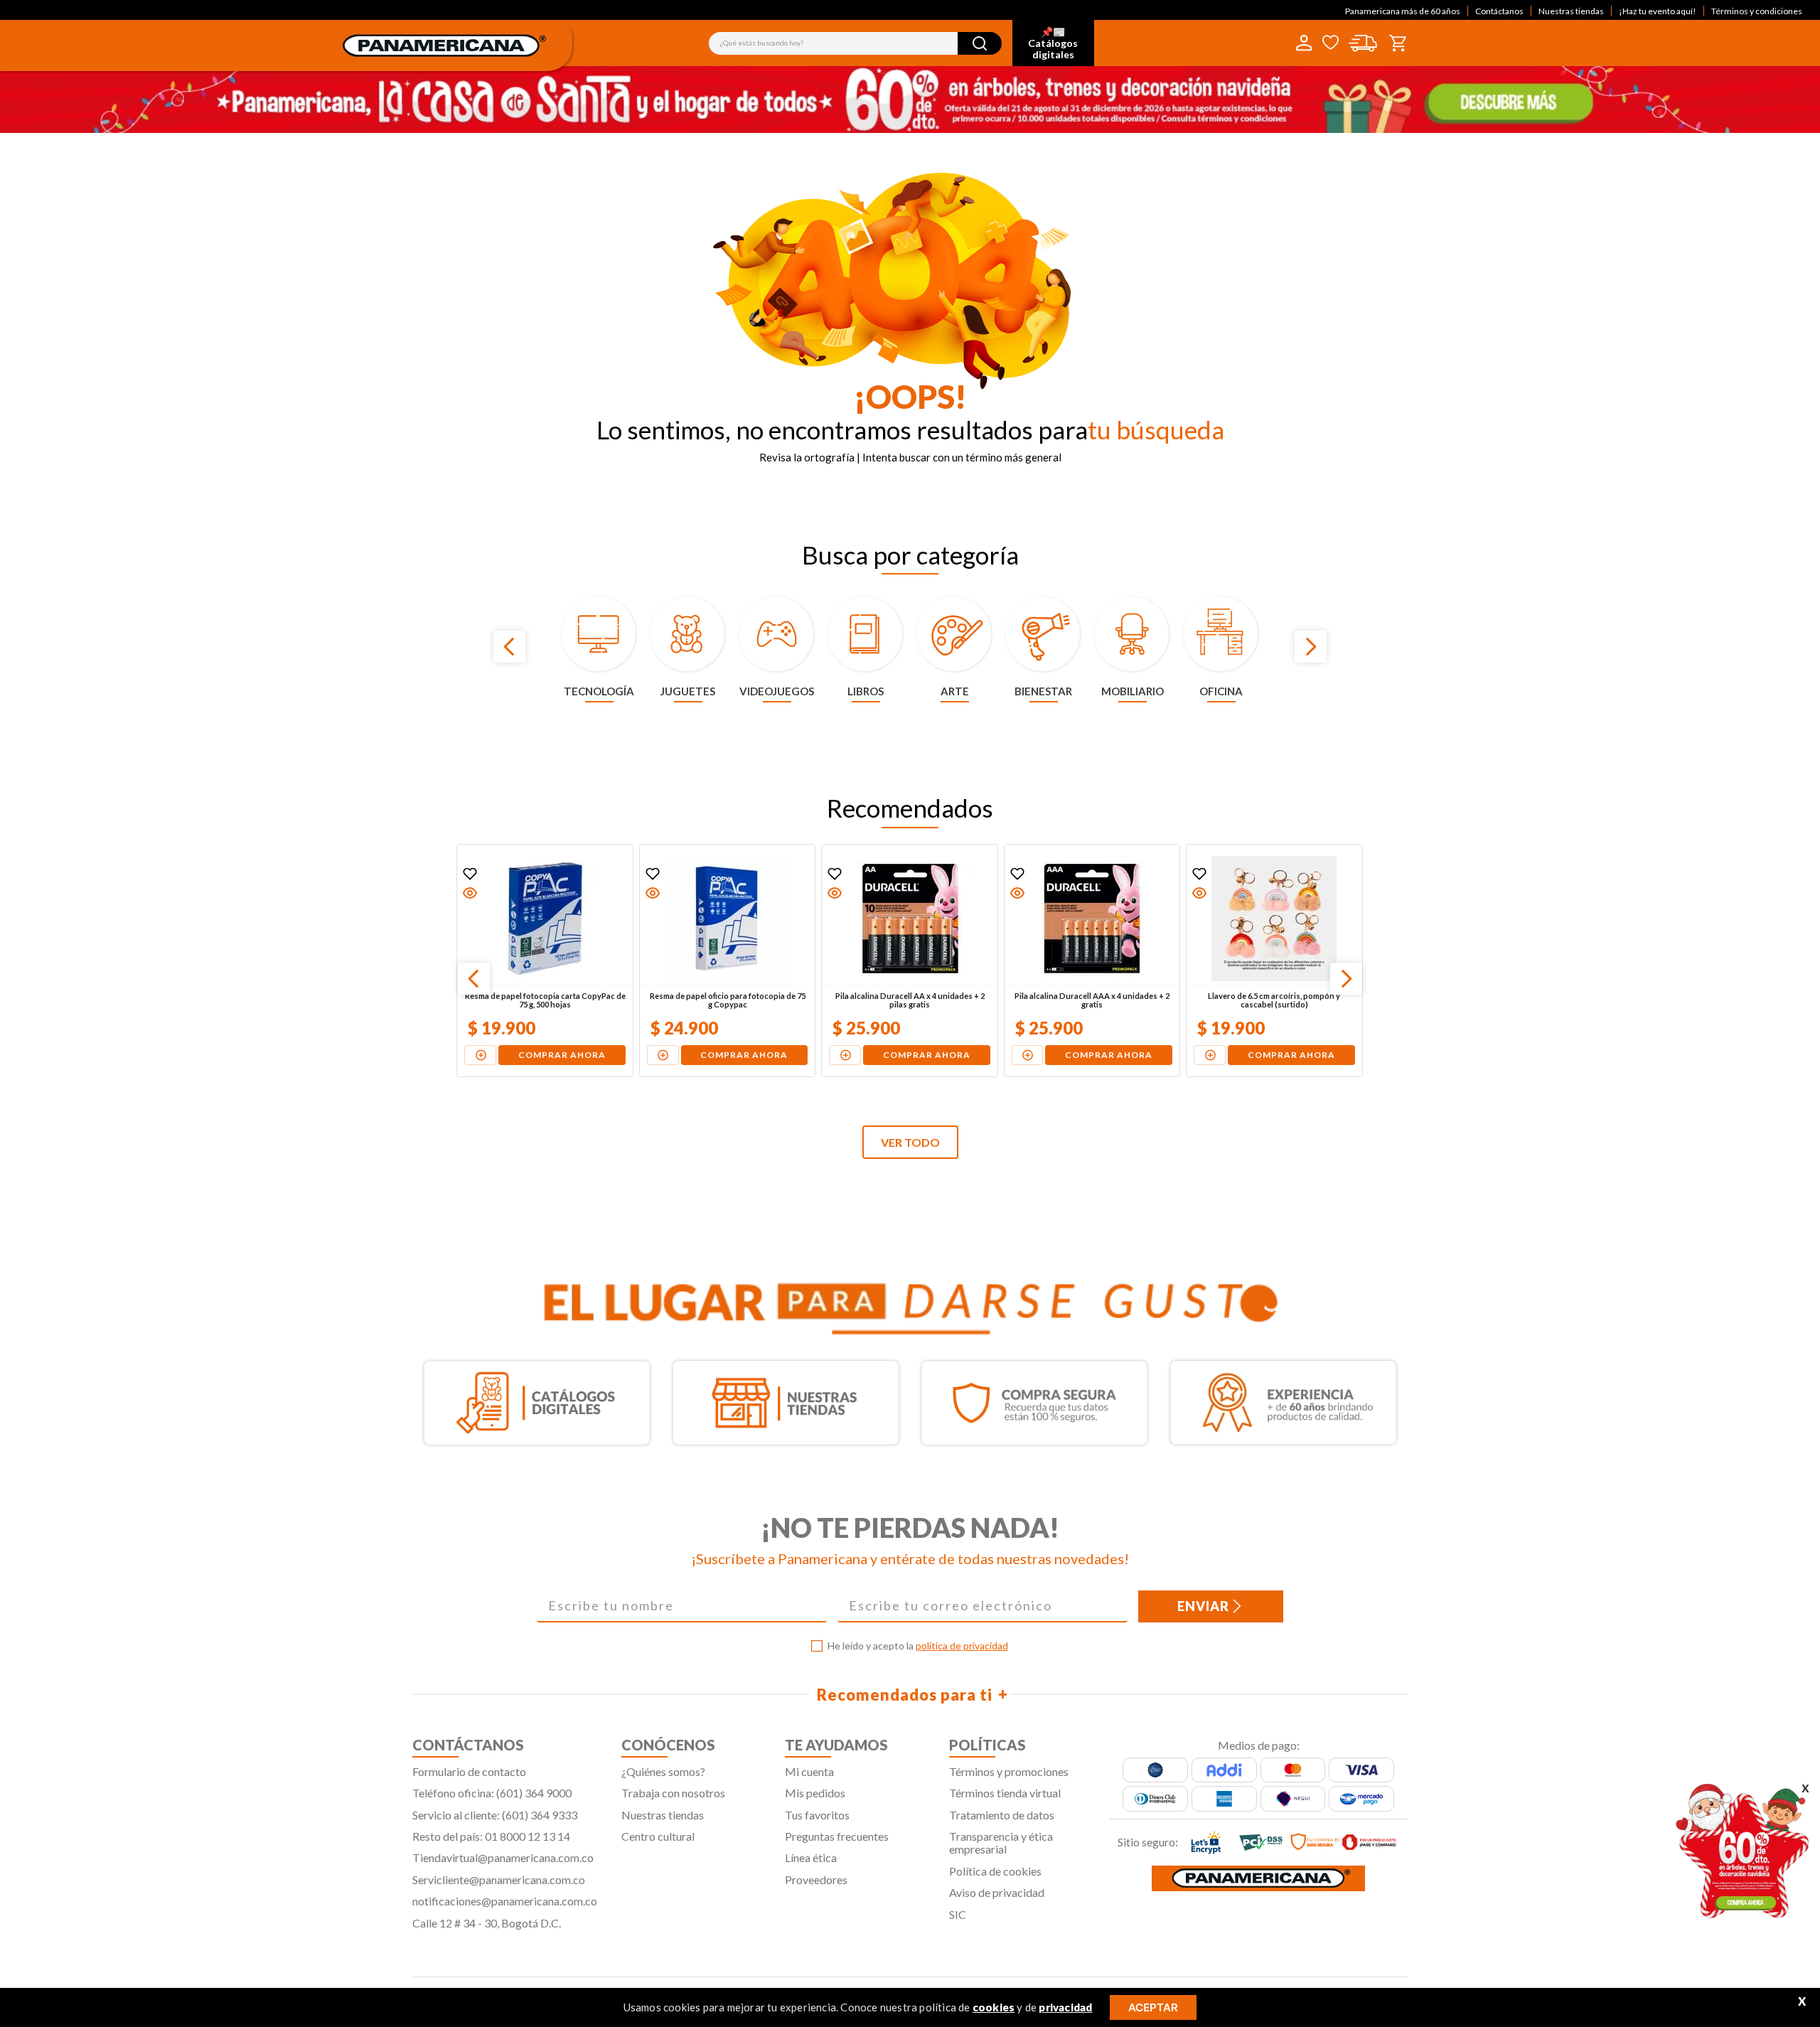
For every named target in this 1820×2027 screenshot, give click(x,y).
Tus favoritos (817, 1815)
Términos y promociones (1009, 1771)
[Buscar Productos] (980, 43)
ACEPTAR (1153, 2007)
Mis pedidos (815, 1793)
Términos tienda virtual (1005, 1793)
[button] (471, 893)
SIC (958, 1914)
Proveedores (816, 1879)
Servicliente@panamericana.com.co (499, 1879)
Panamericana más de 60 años (1403, 11)
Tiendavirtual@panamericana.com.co (503, 1857)
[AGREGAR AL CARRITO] (481, 1055)
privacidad (1065, 2007)
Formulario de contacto (469, 1771)
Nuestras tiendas (1571, 11)
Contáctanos (1499, 11)
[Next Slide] (1311, 647)
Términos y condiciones (1757, 11)
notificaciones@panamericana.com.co (505, 1901)
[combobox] (855, 43)
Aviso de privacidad (997, 1892)
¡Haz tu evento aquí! (1658, 11)
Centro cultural (658, 1836)
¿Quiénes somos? (663, 1771)
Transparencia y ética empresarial (1001, 1843)
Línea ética (811, 1857)
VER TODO (910, 1142)
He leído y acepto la (918, 1646)
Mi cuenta (809, 1771)
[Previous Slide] (509, 647)
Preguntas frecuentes (837, 1836)
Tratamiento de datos (1002, 1815)
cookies (994, 2007)
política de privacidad (962, 1646)
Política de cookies (995, 1871)
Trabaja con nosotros (673, 1793)
